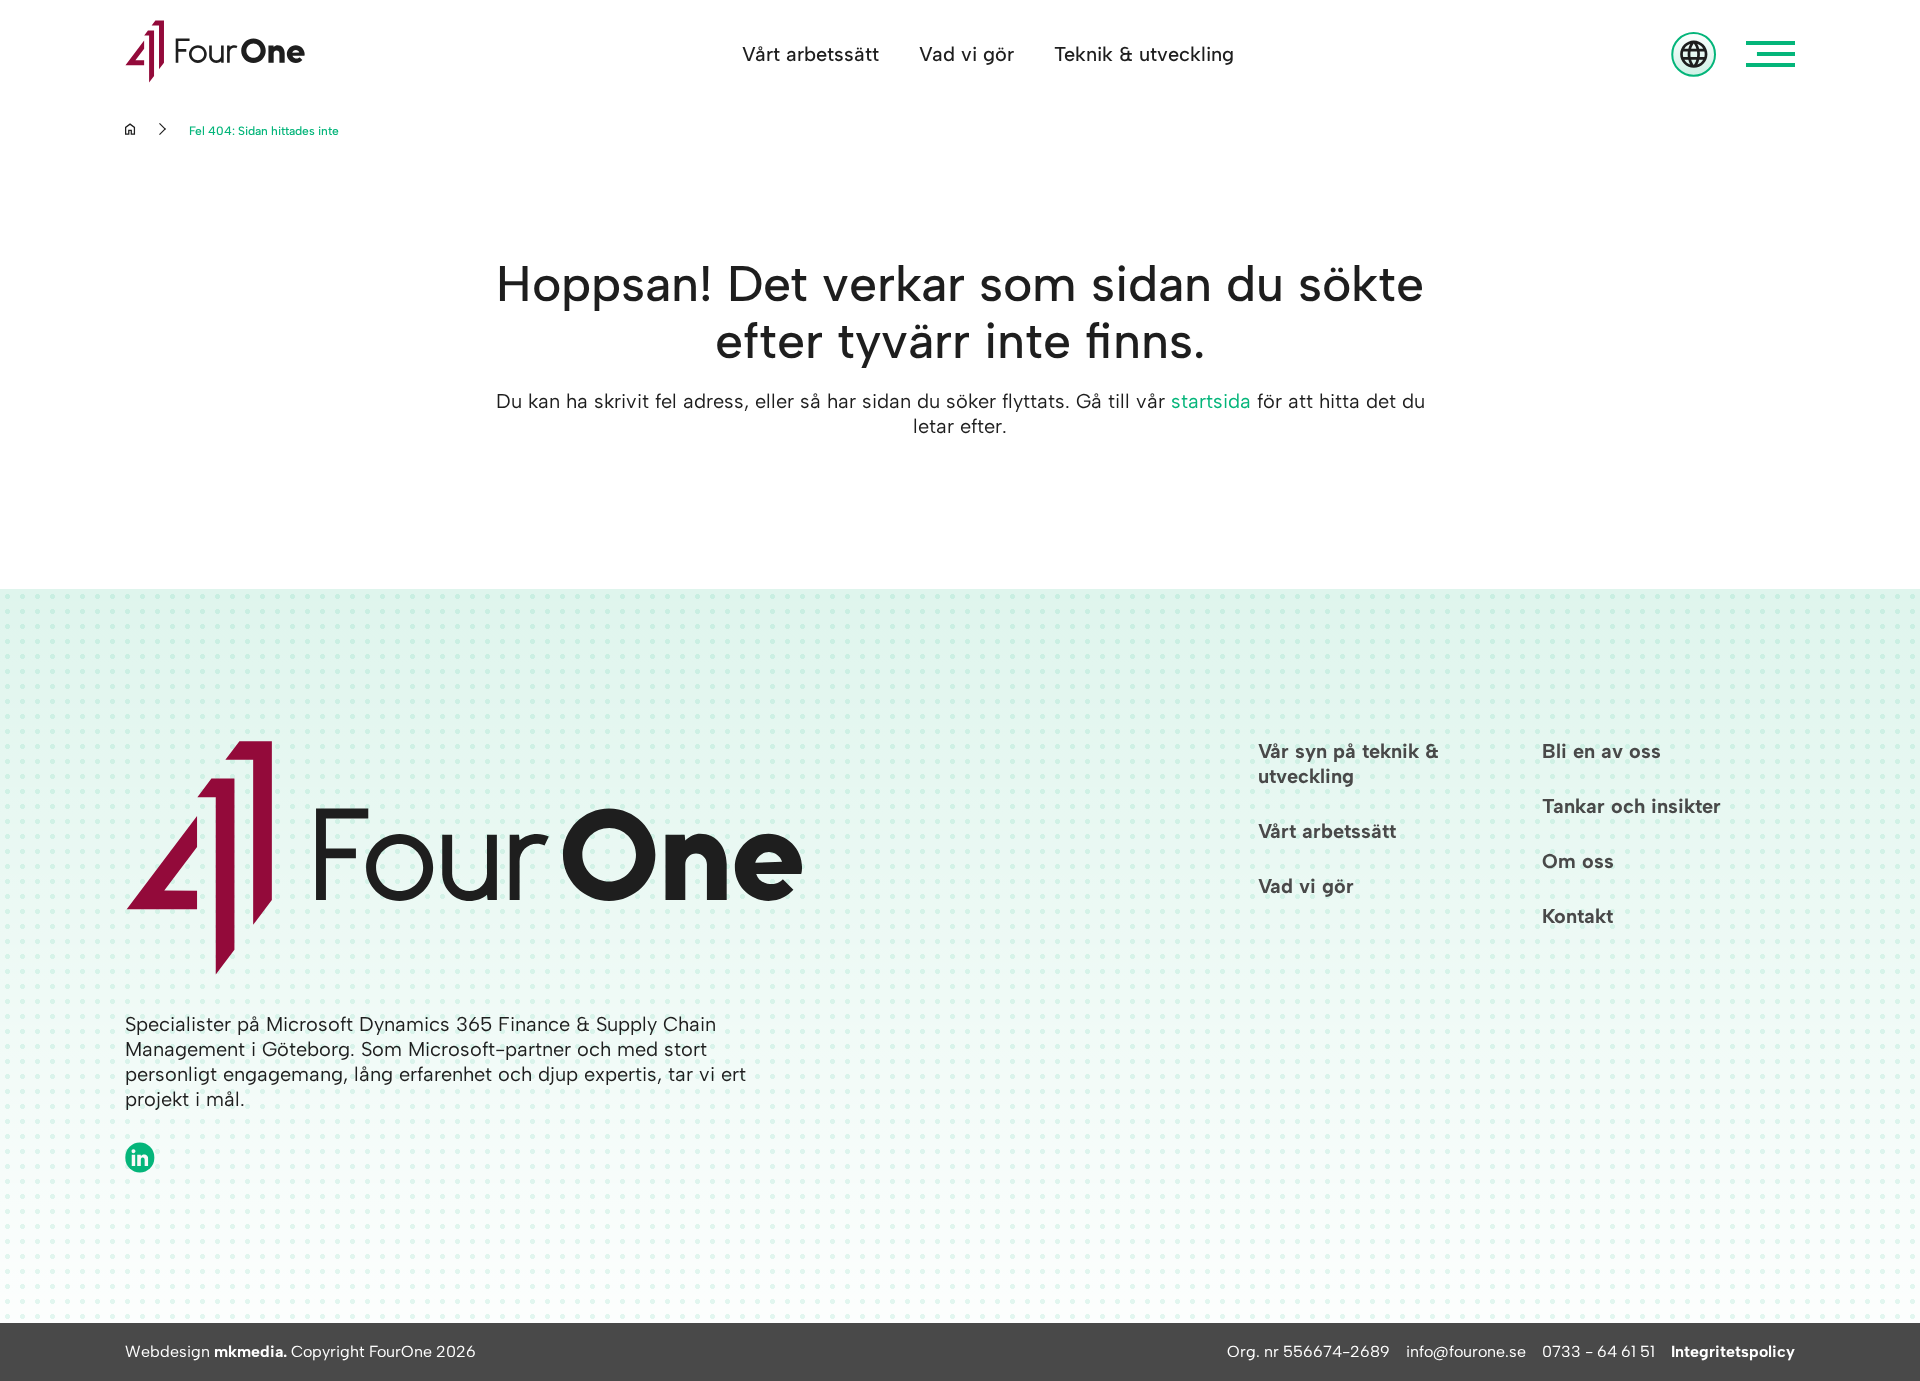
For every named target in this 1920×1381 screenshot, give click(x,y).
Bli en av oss (1601, 751)
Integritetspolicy (1733, 1351)
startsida (1211, 401)
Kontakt (1577, 916)
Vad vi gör (966, 54)
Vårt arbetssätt (810, 54)
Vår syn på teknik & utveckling (1348, 763)
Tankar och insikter (1631, 806)
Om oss (1578, 861)
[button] (1770, 54)
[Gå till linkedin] (140, 1157)
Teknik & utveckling (1144, 54)
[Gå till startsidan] (215, 54)
